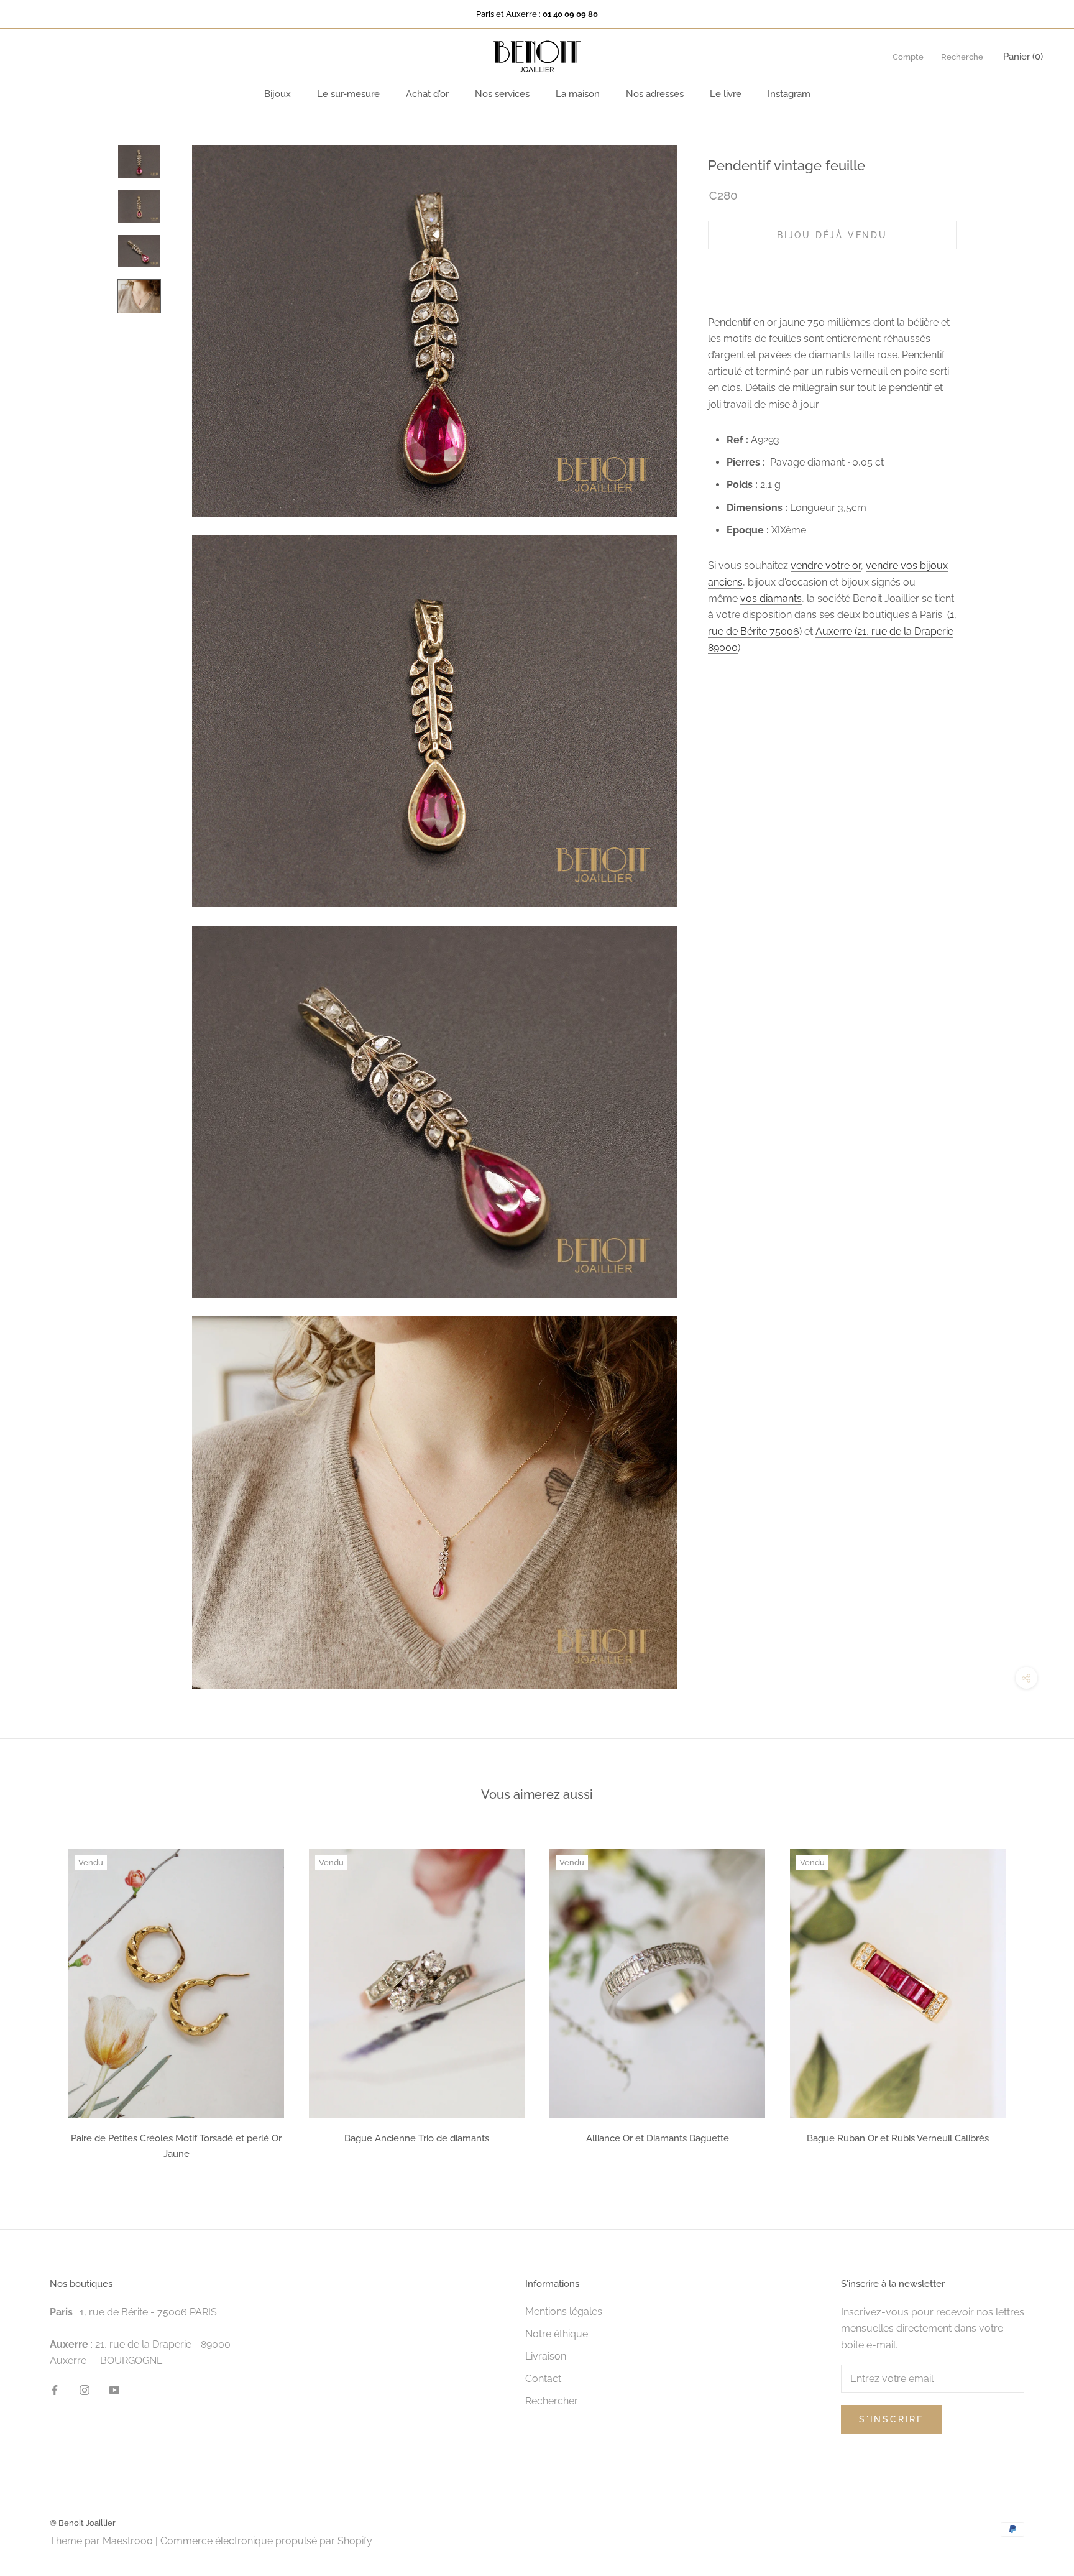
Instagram (789, 94)
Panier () (1023, 57)
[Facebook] (55, 2390)
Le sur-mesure (348, 94)
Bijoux (278, 94)
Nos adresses (655, 94)
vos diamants (771, 598)
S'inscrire (891, 2419)
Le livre (726, 94)
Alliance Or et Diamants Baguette (658, 2138)
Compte (908, 57)
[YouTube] (114, 2390)
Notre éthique (557, 2334)
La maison (578, 94)
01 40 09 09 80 (570, 14)
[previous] (39, 2000)
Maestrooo (128, 2541)
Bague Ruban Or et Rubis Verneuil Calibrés (898, 2138)
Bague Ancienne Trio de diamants (417, 2138)
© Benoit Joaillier (83, 2523)
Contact (543, 2379)
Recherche (962, 57)
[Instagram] (85, 2390)
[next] (1035, 2000)
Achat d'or (427, 94)
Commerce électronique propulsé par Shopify (266, 2541)
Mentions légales (564, 2311)
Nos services (502, 94)
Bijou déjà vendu (832, 235)
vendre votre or (826, 566)
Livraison (546, 2356)
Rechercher (552, 2401)
